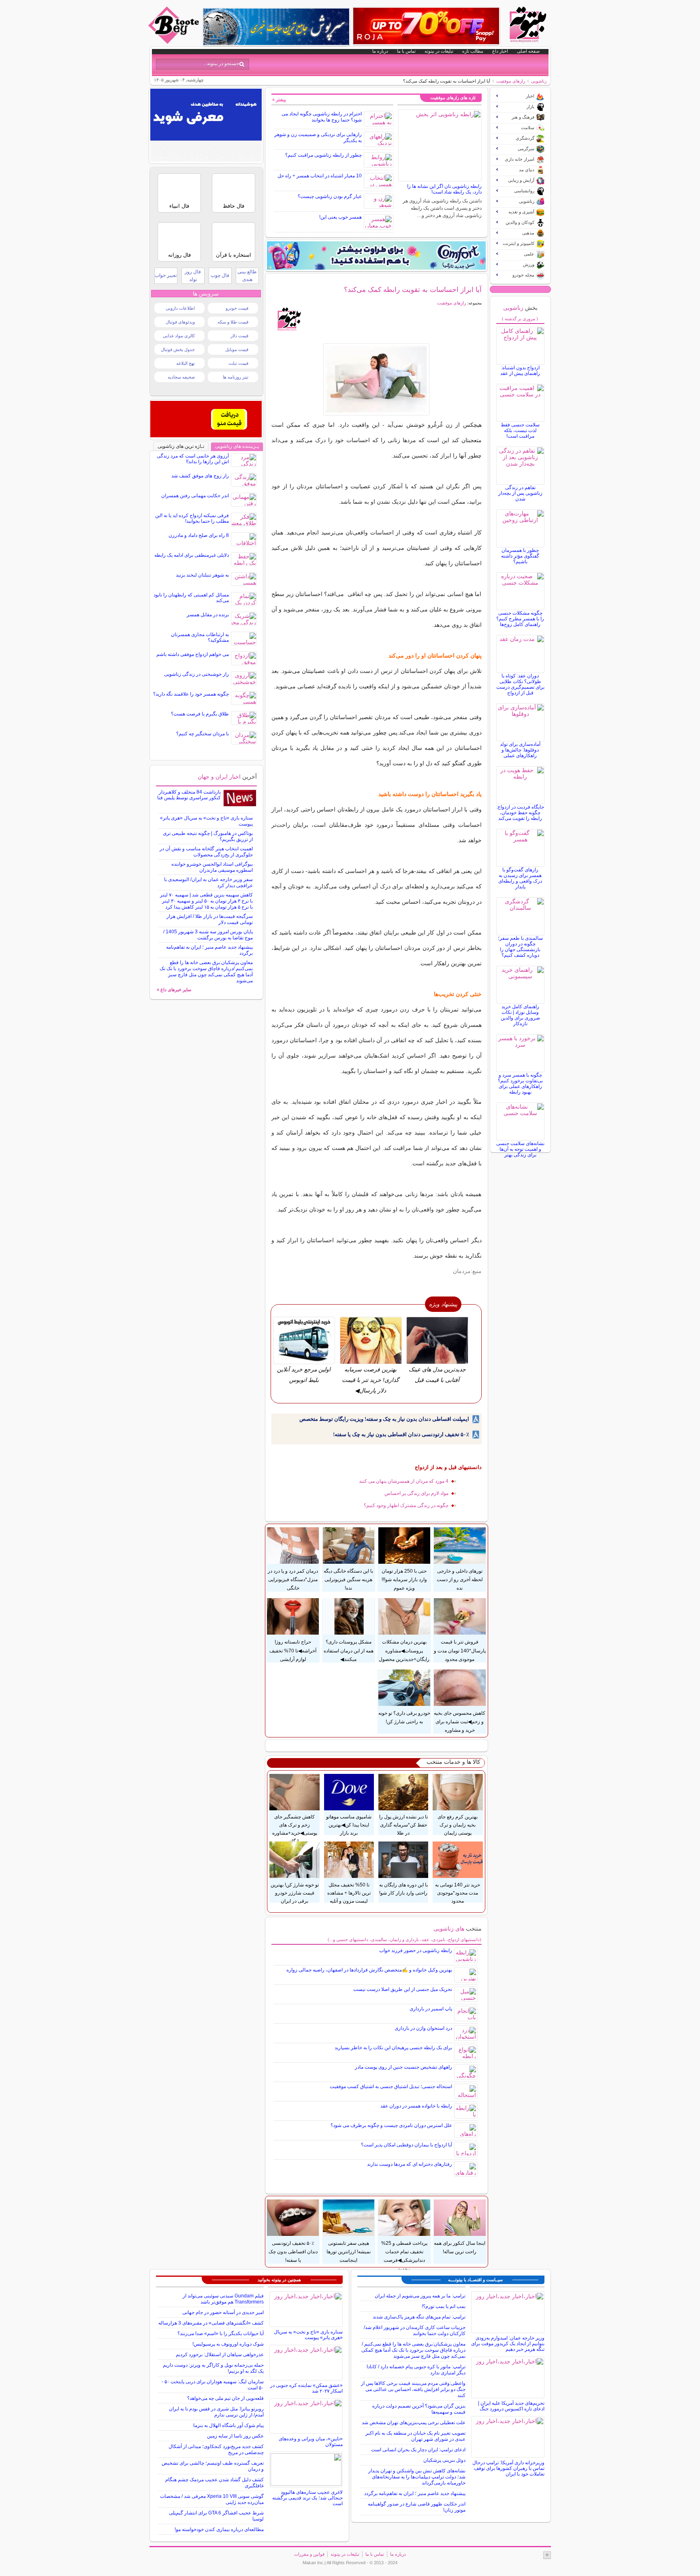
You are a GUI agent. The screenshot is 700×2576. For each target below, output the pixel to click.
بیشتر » (279, 100)
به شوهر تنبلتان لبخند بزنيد (202, 575)
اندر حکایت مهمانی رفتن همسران (195, 496)
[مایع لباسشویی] (376, 255)
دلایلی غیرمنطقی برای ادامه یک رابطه (192, 555)
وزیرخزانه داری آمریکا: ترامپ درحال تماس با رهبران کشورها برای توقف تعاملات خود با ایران (508, 2468)
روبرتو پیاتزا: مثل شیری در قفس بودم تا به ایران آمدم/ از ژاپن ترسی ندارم (216, 2412)
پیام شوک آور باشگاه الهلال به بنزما (228, 2425)
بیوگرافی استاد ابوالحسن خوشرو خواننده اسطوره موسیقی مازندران (212, 867)
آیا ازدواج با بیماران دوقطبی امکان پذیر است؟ (407, 2145)
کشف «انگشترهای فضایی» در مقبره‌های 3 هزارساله (211, 2323)
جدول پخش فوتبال (178, 349)
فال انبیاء (179, 206)
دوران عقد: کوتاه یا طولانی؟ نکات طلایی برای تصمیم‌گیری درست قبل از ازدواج (520, 684)
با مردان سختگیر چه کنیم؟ (203, 734)
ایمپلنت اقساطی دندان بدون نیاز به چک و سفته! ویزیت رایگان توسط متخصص (384, 1419)
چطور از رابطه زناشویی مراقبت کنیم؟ (323, 155)
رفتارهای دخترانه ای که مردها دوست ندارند (410, 2164)
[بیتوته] (175, 42)
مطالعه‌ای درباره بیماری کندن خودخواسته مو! (219, 2529)
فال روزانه (179, 255)
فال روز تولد (193, 276)
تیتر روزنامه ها (236, 377)
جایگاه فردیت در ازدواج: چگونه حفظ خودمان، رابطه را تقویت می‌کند (520, 813)
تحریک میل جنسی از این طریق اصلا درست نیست (403, 1989)
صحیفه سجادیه (181, 377)
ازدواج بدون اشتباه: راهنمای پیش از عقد (520, 370)
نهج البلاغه (186, 363)
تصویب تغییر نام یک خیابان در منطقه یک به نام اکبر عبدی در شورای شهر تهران (415, 2436)
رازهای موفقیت (511, 81)
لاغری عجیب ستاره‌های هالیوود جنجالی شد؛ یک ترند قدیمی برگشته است (307, 2498)
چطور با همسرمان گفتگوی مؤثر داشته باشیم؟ (520, 556)
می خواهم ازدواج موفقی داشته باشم (193, 654)
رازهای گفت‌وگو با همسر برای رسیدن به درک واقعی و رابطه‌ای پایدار (520, 878)
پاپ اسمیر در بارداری (431, 2009)
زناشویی (539, 81)
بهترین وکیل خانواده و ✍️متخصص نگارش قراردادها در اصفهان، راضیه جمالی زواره (369, 1970)
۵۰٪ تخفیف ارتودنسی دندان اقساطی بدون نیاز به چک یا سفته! (401, 1434)
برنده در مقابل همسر (208, 615)
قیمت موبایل (237, 349)
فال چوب (220, 275)
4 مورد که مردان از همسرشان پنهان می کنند (404, 1481)
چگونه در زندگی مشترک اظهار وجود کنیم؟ (406, 1505)
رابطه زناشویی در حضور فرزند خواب (416, 1950)
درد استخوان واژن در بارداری (423, 2028)
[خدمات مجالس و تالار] (206, 435)
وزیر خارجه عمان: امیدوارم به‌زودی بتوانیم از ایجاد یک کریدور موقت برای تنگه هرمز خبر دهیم (508, 2344)
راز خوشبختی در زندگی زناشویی (196, 674)
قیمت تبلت (238, 363)
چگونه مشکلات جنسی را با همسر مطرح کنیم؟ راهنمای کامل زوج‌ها (520, 619)
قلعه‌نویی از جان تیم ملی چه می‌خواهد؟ (225, 2398)
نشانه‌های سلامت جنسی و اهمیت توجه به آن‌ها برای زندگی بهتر (520, 1149)
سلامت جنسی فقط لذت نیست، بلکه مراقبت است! (520, 430)
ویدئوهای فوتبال (180, 322)
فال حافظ (234, 206)
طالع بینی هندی (247, 276)
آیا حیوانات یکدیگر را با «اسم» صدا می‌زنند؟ (221, 2333)
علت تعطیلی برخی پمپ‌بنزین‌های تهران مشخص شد (414, 2423)
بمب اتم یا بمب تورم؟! (444, 2306)
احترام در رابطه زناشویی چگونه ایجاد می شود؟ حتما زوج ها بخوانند (322, 117)
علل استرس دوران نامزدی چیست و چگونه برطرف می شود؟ (391, 2125)
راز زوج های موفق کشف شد (200, 476)
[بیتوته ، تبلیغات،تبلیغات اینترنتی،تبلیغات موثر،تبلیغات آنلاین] (206, 160)
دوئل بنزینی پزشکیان (444, 2460)
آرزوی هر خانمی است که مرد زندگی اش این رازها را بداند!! (193, 459)
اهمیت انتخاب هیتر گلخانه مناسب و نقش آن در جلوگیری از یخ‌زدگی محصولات (206, 852)
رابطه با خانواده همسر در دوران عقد (416, 2106)
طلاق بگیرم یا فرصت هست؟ (200, 714)
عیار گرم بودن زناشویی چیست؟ (330, 196)
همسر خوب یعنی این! (340, 217)
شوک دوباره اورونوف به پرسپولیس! (228, 2344)
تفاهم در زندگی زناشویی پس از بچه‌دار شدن (520, 493)
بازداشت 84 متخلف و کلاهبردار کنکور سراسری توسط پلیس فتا (189, 795)
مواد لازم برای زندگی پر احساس (416, 1493)
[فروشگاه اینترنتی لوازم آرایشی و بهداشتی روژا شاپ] (426, 26)
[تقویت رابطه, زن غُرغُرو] (377, 379)
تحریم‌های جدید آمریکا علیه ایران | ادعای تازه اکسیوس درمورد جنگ (511, 2406)
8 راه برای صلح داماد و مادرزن (199, 535)
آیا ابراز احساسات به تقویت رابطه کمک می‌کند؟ (413, 290)
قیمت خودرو (237, 308)
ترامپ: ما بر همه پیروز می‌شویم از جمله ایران (420, 2296)
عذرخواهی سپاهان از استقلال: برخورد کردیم (220, 2355)
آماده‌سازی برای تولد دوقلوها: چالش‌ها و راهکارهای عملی (520, 750)
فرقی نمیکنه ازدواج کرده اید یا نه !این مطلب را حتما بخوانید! (192, 518)
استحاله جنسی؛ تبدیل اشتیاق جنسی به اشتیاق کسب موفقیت (391, 2086)
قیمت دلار (239, 336)
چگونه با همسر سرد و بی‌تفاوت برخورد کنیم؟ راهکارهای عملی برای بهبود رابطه (520, 1084)
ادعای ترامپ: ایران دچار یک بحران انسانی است (418, 2450)
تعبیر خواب (166, 275)
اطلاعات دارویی (180, 308)
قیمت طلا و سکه (233, 322)
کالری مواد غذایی (179, 336)
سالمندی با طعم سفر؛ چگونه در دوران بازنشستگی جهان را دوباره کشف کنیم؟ (520, 947)
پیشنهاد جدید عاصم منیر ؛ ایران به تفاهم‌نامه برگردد (415, 2493)
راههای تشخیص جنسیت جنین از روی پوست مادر (403, 2067)
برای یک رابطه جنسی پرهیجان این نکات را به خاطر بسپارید (393, 2048)
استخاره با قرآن (234, 255)
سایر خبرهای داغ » (174, 990)
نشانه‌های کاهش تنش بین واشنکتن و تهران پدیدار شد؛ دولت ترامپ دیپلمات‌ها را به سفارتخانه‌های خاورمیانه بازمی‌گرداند (417, 2477)
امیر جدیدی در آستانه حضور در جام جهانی (223, 2312)
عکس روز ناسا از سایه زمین (235, 2436)
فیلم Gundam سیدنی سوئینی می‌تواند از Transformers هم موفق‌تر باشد (223, 2299)
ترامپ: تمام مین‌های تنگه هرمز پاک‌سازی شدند (419, 2317)
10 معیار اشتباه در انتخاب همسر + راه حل (320, 176)
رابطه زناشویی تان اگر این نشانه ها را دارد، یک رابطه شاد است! (444, 189)
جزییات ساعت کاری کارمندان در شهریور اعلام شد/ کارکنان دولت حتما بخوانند (415, 2330)
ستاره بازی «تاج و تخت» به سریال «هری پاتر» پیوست (308, 2335)
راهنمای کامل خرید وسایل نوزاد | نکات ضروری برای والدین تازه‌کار (520, 1015)
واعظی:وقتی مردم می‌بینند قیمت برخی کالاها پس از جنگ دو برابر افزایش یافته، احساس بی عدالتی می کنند (413, 2389)
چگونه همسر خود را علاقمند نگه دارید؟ (191, 694)
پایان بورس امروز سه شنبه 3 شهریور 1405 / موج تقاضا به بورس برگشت (208, 935)
